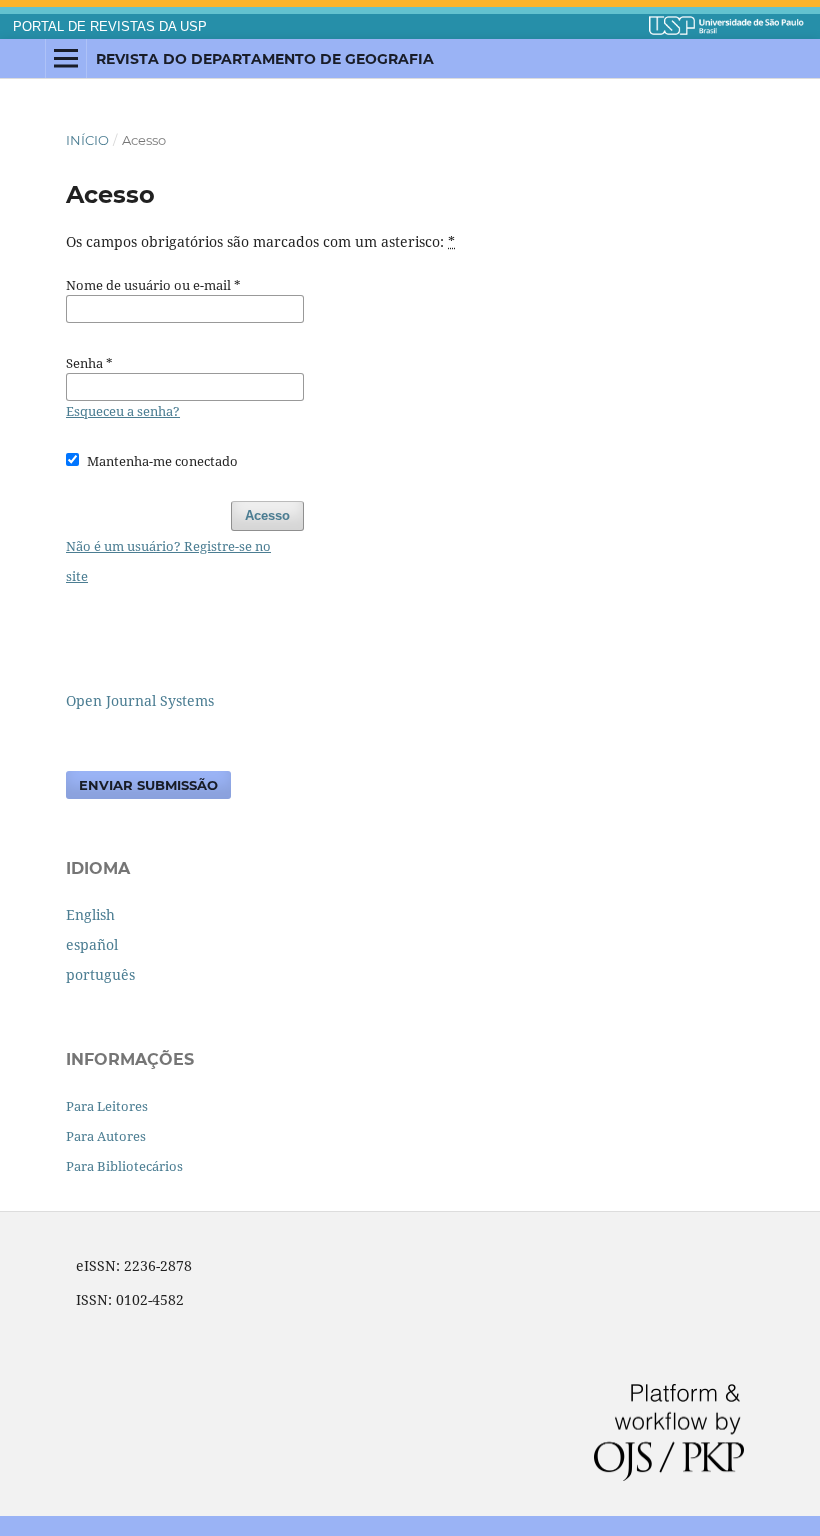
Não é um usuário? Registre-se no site (168, 561)
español (92, 944)
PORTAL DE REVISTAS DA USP (110, 27)
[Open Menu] (66, 59)
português (100, 974)
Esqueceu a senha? (123, 411)
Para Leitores (107, 1106)
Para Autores (106, 1136)
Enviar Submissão (148, 785)
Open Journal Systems (140, 700)
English (90, 914)
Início (87, 140)
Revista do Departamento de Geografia (265, 59)
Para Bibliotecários (124, 1166)
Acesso (267, 515)
